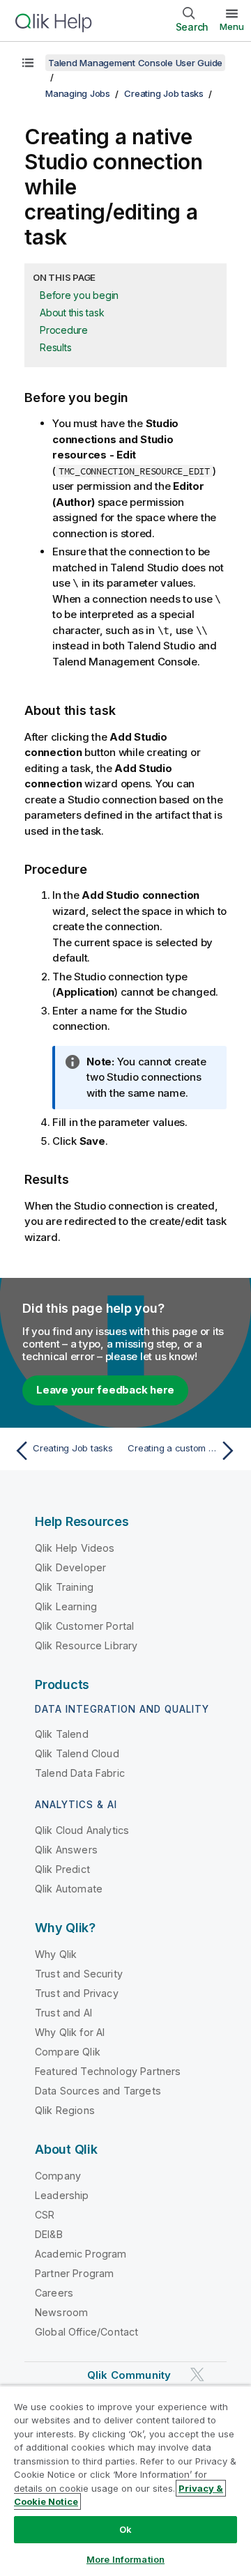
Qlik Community (129, 2375)
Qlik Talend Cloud (77, 1753)
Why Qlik (56, 1954)
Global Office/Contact (86, 2332)
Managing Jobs (78, 93)
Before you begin (79, 295)
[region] (125, 2481)
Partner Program (74, 2273)
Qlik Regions (65, 2110)
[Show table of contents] (28, 63)
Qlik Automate (69, 1889)
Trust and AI (63, 2013)
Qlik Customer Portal (84, 1626)
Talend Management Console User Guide (135, 63)
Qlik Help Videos (75, 1548)
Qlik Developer (70, 1567)
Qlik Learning (66, 1606)
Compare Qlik (68, 2052)
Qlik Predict (62, 1869)
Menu (232, 26)
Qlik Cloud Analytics (82, 1830)
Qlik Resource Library (86, 1645)
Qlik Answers (66, 1850)
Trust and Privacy (77, 1993)
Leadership (62, 2195)
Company (58, 2176)
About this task (72, 313)
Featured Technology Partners (108, 2071)
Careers (54, 2293)
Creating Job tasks (164, 93)
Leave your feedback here (105, 1390)
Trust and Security (79, 1974)
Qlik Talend (62, 1734)
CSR (45, 2215)
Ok (125, 2529)
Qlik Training (64, 1587)
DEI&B (49, 2234)
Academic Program (81, 2254)
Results (55, 347)
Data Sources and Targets (98, 2091)
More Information (125, 2559)
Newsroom (61, 2312)
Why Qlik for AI (70, 2032)
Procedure (64, 330)
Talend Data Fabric (80, 1773)
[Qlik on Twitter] (197, 2374)
